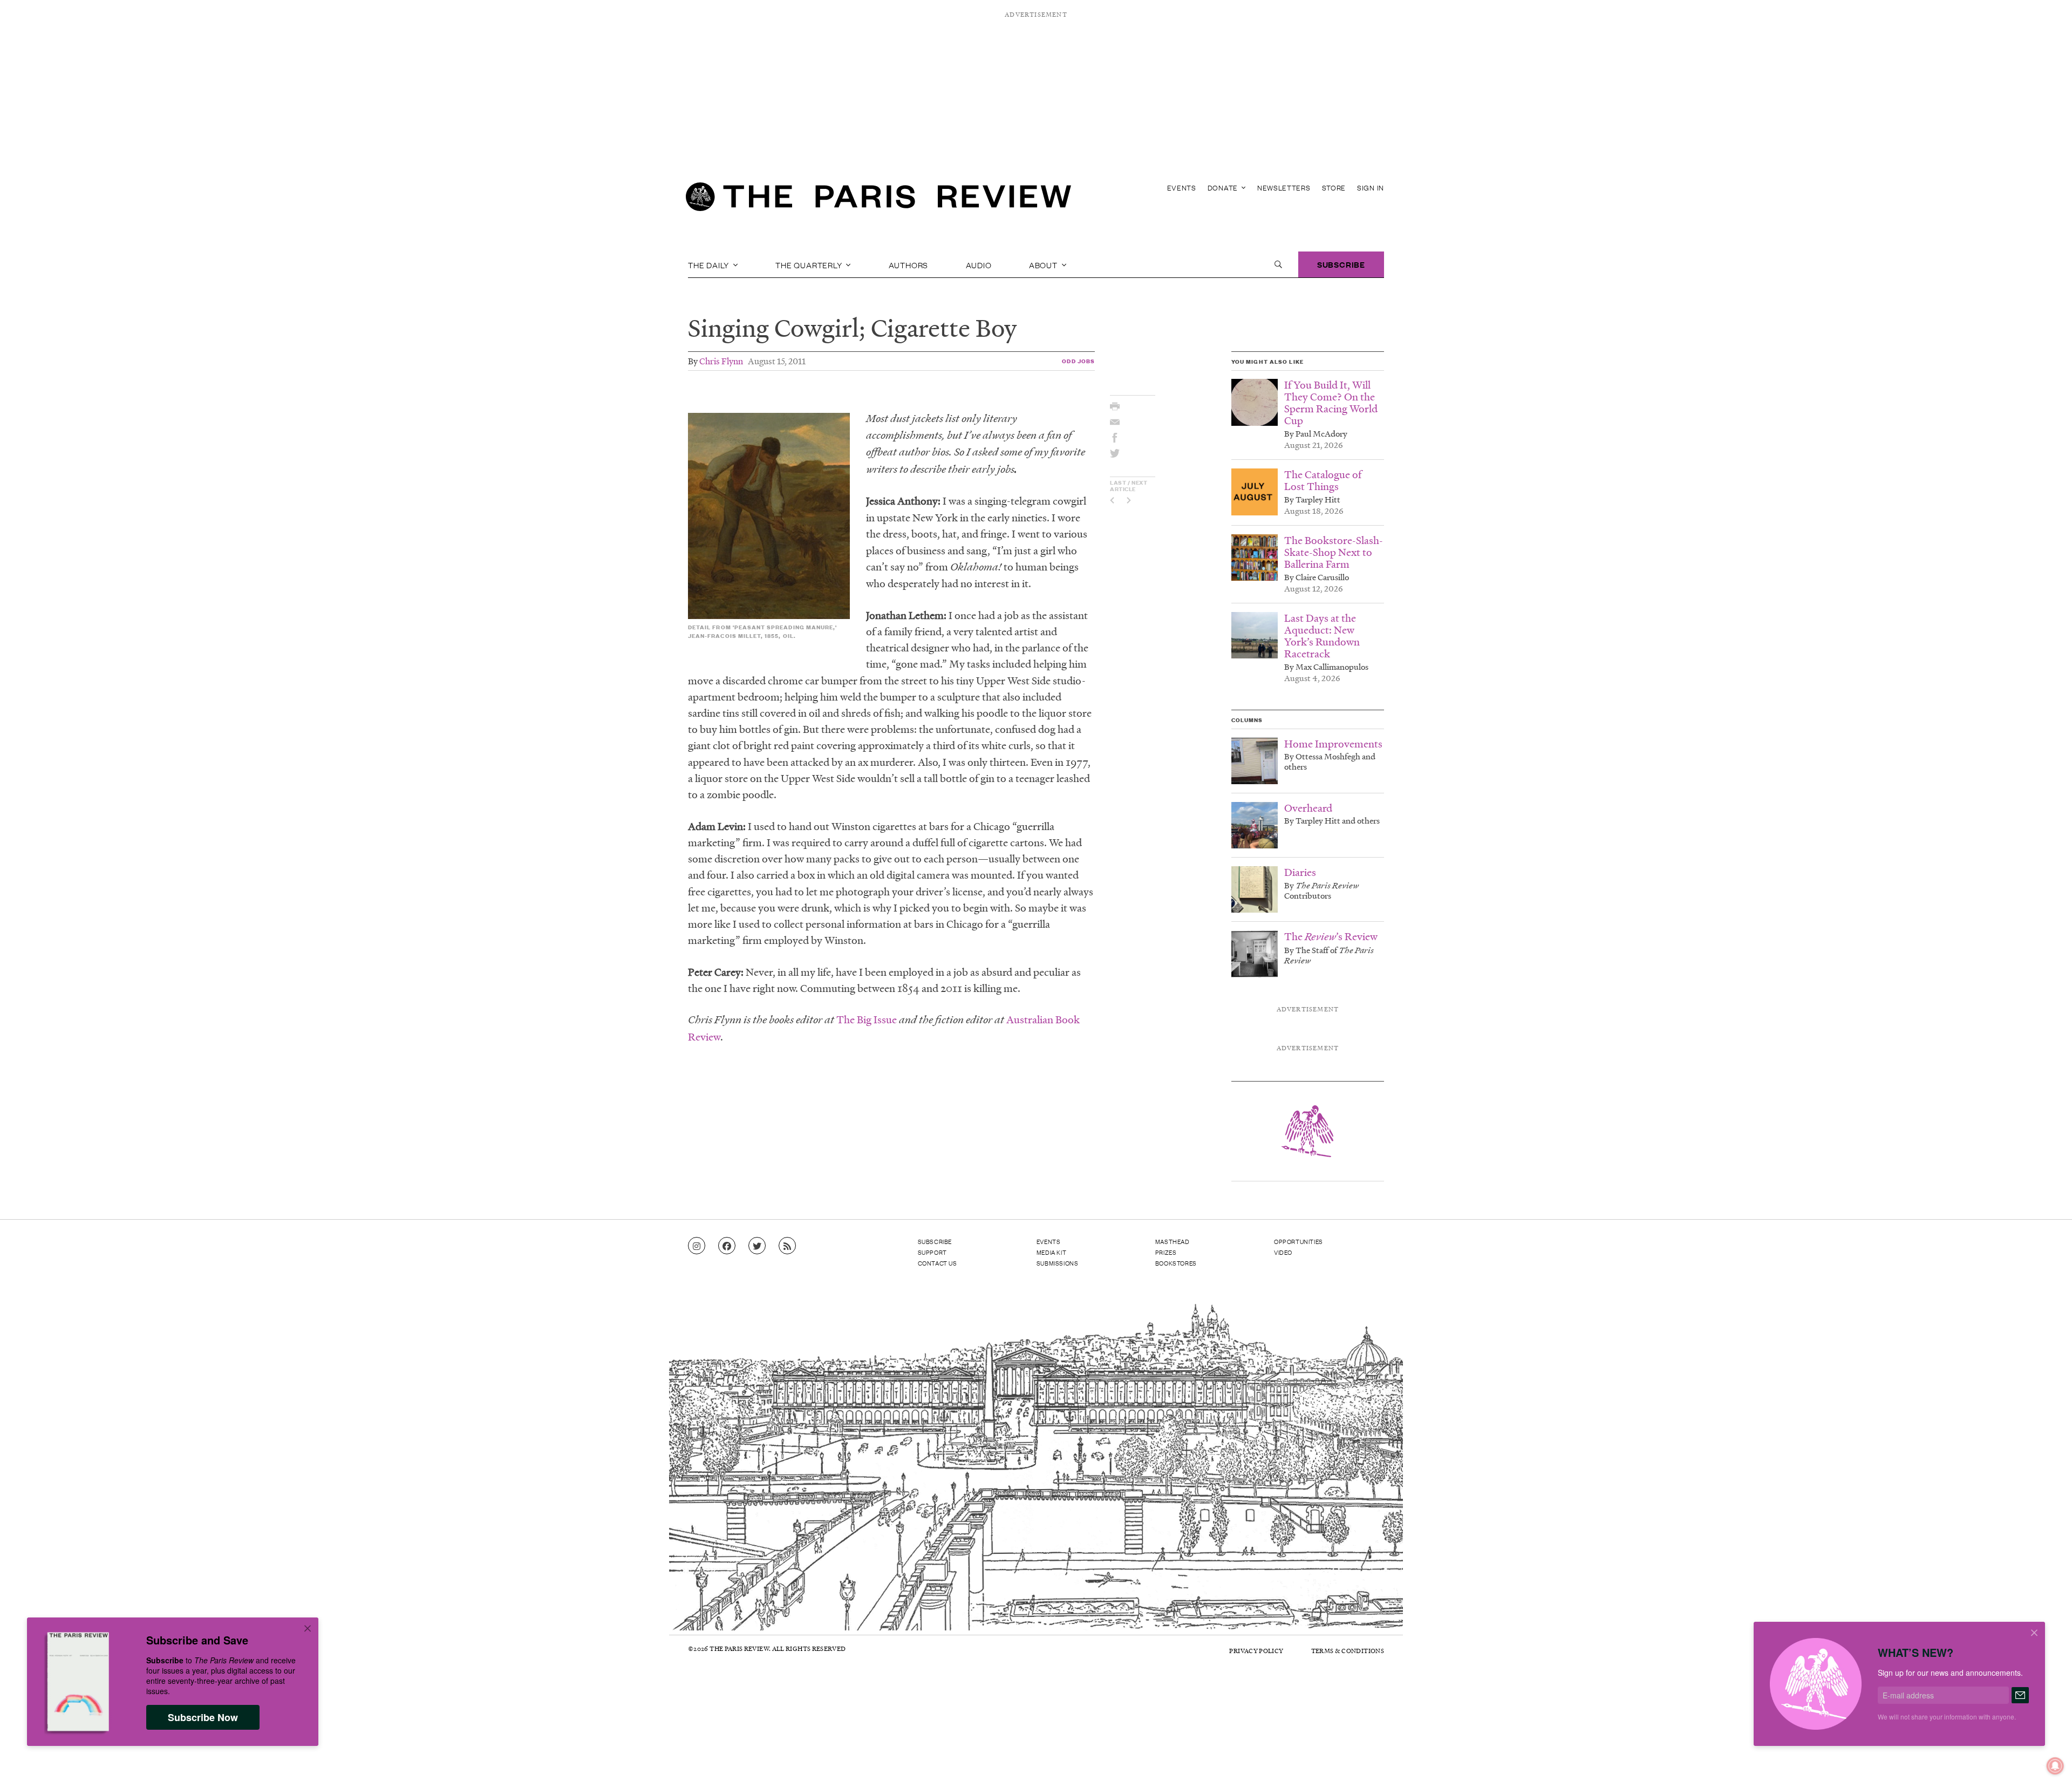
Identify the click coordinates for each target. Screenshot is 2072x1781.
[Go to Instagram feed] (697, 1246)
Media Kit (1051, 1252)
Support (932, 1252)
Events (1182, 188)
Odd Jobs (1078, 361)
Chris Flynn (721, 361)
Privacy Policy (1256, 1651)
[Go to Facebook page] (727, 1246)
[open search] (1278, 264)
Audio (979, 264)
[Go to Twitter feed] (757, 1246)
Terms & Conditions (1348, 1651)
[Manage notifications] (2047, 1757)
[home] (878, 200)
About (1044, 264)
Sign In (1371, 188)
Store (1334, 188)
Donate (1224, 188)
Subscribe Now (203, 1717)
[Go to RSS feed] (787, 1246)
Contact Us (938, 1263)
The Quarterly (810, 264)
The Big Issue (867, 1019)
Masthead (1173, 1241)
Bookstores (1176, 1263)
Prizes (1166, 1252)
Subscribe (1341, 264)
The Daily (710, 264)
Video (1283, 1252)
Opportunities (1299, 1241)
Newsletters (1284, 188)
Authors (909, 264)
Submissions (1058, 1263)
